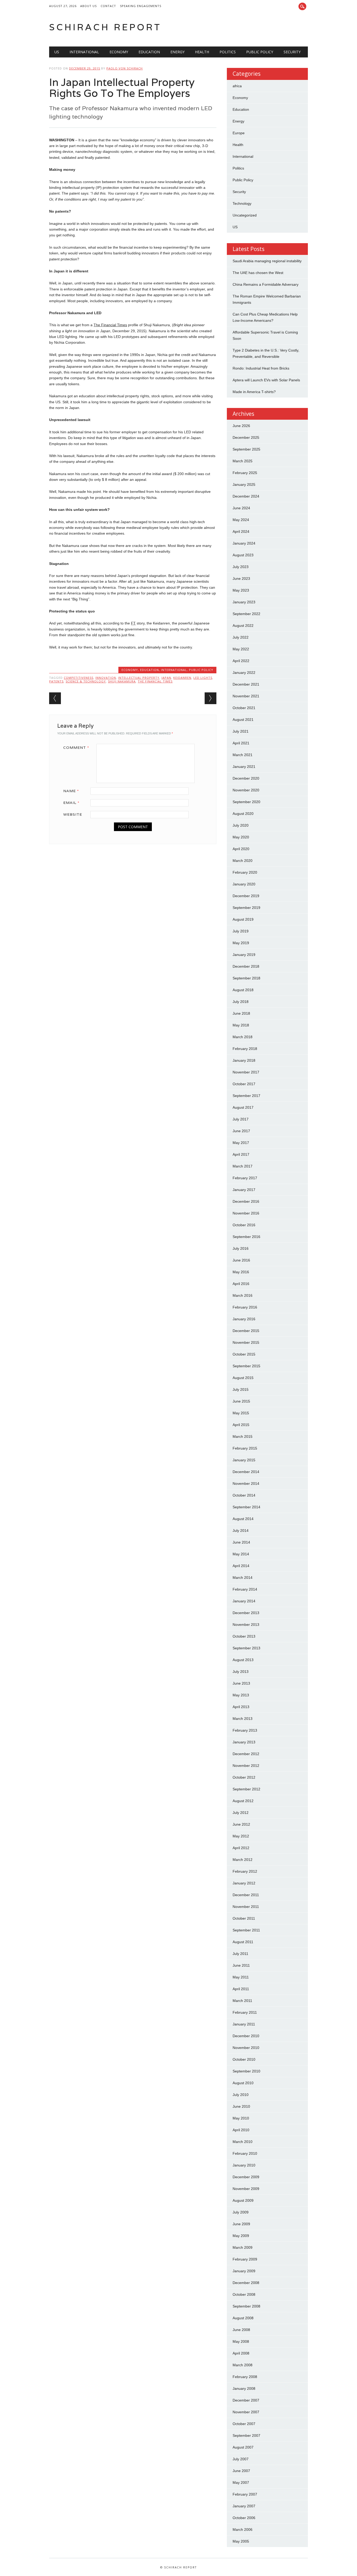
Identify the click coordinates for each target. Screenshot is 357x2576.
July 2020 (241, 825)
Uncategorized (245, 215)
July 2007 (241, 2459)
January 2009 (244, 2271)
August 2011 (243, 1942)
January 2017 (244, 1190)
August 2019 (243, 919)
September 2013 (246, 1648)
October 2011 (244, 1918)
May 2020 (241, 837)
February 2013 (245, 1730)
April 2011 (241, 1989)
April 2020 (241, 849)
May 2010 (241, 2118)
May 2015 (241, 1413)
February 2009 (245, 2259)
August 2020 (243, 814)
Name (71, 791)
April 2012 (241, 1848)
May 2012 (241, 1836)
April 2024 (241, 531)
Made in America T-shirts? (254, 392)
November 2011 (246, 1907)
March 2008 (243, 2365)
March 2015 (243, 1436)
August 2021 (243, 720)
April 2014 (241, 1566)
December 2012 (246, 1754)
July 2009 (241, 2212)
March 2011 (242, 2001)
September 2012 (246, 1789)
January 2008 (244, 2388)
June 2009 (241, 2224)
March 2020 (243, 861)
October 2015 (244, 1354)
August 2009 (243, 2200)
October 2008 (244, 2294)
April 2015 (241, 1425)
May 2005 (241, 2541)
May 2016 (241, 1272)
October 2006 (244, 2518)
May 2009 (241, 2236)
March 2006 (243, 2530)
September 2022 (246, 614)
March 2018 (243, 1037)
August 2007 (243, 2447)
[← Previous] (55, 698)
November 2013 (246, 1625)
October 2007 (244, 2424)
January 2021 (244, 767)
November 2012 (246, 1766)
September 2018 (246, 978)
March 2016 (243, 1295)
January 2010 (244, 2165)
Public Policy (260, 52)
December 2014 (246, 1472)
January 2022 (244, 673)
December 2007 (246, 2400)
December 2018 (246, 966)
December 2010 (246, 2036)
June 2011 (241, 1965)
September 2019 (246, 908)
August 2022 (243, 626)
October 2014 (244, 1495)
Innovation (106, 678)
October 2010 (244, 2059)
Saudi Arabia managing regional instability (267, 261)
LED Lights (203, 678)
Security (292, 52)
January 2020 (244, 884)
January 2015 (244, 1460)
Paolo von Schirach (125, 68)
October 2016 (244, 1225)
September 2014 (246, 1507)
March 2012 (243, 1860)
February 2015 (245, 1448)
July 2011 (240, 1954)
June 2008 (241, 2330)
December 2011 (246, 1895)
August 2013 (243, 1660)
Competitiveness (79, 678)
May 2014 (241, 1554)
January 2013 (244, 1742)
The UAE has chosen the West (258, 273)
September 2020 (246, 802)
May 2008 (241, 2341)
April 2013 (241, 1707)
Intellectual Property (139, 678)
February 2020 (245, 872)
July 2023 (241, 567)
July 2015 (241, 1389)
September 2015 (246, 1366)
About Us (88, 6)
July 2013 (241, 1672)
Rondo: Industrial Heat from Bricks (261, 368)
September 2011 (246, 1930)
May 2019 (241, 943)
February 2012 (245, 1871)
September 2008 (246, 2306)
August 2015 (243, 1378)
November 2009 (246, 2189)
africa (237, 86)
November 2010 (246, 2048)
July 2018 (241, 1002)
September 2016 (246, 1237)
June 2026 (241, 426)
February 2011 (245, 2012)
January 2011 (244, 2024)
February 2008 (245, 2377)
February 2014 (245, 1589)
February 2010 (245, 2153)
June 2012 (241, 1824)
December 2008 (246, 2283)
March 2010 (243, 2142)
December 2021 (246, 684)
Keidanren (182, 678)
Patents (56, 681)
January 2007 (244, 2506)
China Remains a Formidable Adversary (266, 284)
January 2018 (244, 1060)
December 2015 (246, 1331)
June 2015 (241, 1401)
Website (73, 814)
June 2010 (241, 2106)
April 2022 (241, 661)
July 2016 (241, 1248)
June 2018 (241, 1013)
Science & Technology (86, 681)
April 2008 (241, 2353)
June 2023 (241, 579)
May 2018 (241, 1025)
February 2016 (245, 1307)
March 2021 (243, 755)
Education (149, 52)
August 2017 (243, 1107)
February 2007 (245, 2494)
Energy (177, 52)
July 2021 (241, 731)
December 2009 (246, 2177)
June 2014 (241, 1542)
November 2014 (246, 1483)
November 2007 (246, 2412)
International (84, 52)
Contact (108, 6)
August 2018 (243, 990)
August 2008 (243, 2318)
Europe (239, 133)
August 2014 (243, 1519)
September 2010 (246, 2071)
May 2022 (241, 649)
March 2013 (243, 1719)
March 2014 (243, 1578)
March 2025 (243, 461)
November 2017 (246, 1072)
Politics (228, 52)
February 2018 (245, 1049)
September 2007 (246, 2435)
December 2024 (246, 496)
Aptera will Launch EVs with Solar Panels (266, 380)
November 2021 (246, 696)
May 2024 (241, 520)
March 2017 (243, 1166)
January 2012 (244, 1883)
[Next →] (211, 698)
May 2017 (241, 1143)
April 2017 (241, 1154)
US (57, 52)
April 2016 (241, 1284)
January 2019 (244, 955)
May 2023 (241, 590)
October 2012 (244, 1777)
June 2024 (241, 508)
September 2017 (246, 1096)
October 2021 (244, 708)
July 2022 (241, 637)
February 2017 (245, 1178)
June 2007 (241, 2471)
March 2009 (243, 2247)
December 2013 (246, 1613)
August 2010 (243, 2083)
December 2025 (246, 437)
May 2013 (241, 1695)
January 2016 (244, 1319)
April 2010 (241, 2130)
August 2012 (243, 1801)
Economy (119, 52)
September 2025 (246, 449)
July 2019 (241, 931)
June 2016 (241, 1260)
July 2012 (241, 1813)
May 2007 (241, 2482)
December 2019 (246, 896)
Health (202, 52)
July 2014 (241, 1531)
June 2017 (241, 1131)
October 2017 (244, 1084)
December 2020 (246, 778)
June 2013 (241, 1683)
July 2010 (241, 2095)
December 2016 (246, 1201)
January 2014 (244, 1601)
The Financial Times (155, 681)
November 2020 (246, 790)
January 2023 (244, 602)
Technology (242, 203)
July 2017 (241, 1119)
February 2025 (245, 473)
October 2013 (244, 1636)
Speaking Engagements (141, 6)
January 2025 (244, 484)
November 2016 (246, 1213)
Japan (166, 678)
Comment (76, 747)
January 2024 (244, 543)
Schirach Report (105, 27)
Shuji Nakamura (122, 681)
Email (71, 803)
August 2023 (243, 555)
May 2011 (241, 1977)
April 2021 (241, 743)
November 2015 (246, 1342)
